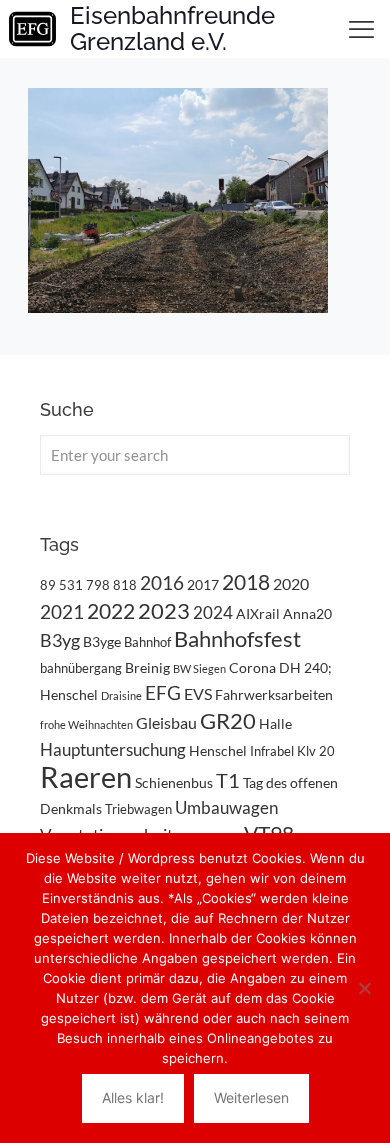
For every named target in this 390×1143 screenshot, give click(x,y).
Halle (275, 723)
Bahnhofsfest (237, 638)
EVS (198, 693)
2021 (62, 611)
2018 (246, 582)
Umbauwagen (226, 807)
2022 (111, 611)
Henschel (218, 750)
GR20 (228, 720)
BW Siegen (199, 668)
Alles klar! (133, 1097)
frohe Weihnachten (86, 724)
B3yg (60, 640)
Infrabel (272, 751)
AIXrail (258, 613)
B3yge (102, 641)
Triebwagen (138, 809)
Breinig (147, 667)
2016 (162, 583)
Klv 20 (316, 751)
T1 (228, 780)
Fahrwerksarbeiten (274, 694)
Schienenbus (174, 782)
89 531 (61, 585)
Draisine (121, 695)
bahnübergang (81, 668)
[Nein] (365, 988)
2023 (164, 610)
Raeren (86, 776)
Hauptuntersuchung (113, 749)
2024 (213, 612)
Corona (252, 667)
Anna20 (307, 613)
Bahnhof (147, 642)
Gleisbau (166, 722)
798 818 (111, 585)
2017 (203, 584)
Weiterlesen (251, 1097)
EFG (163, 693)
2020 (291, 583)
